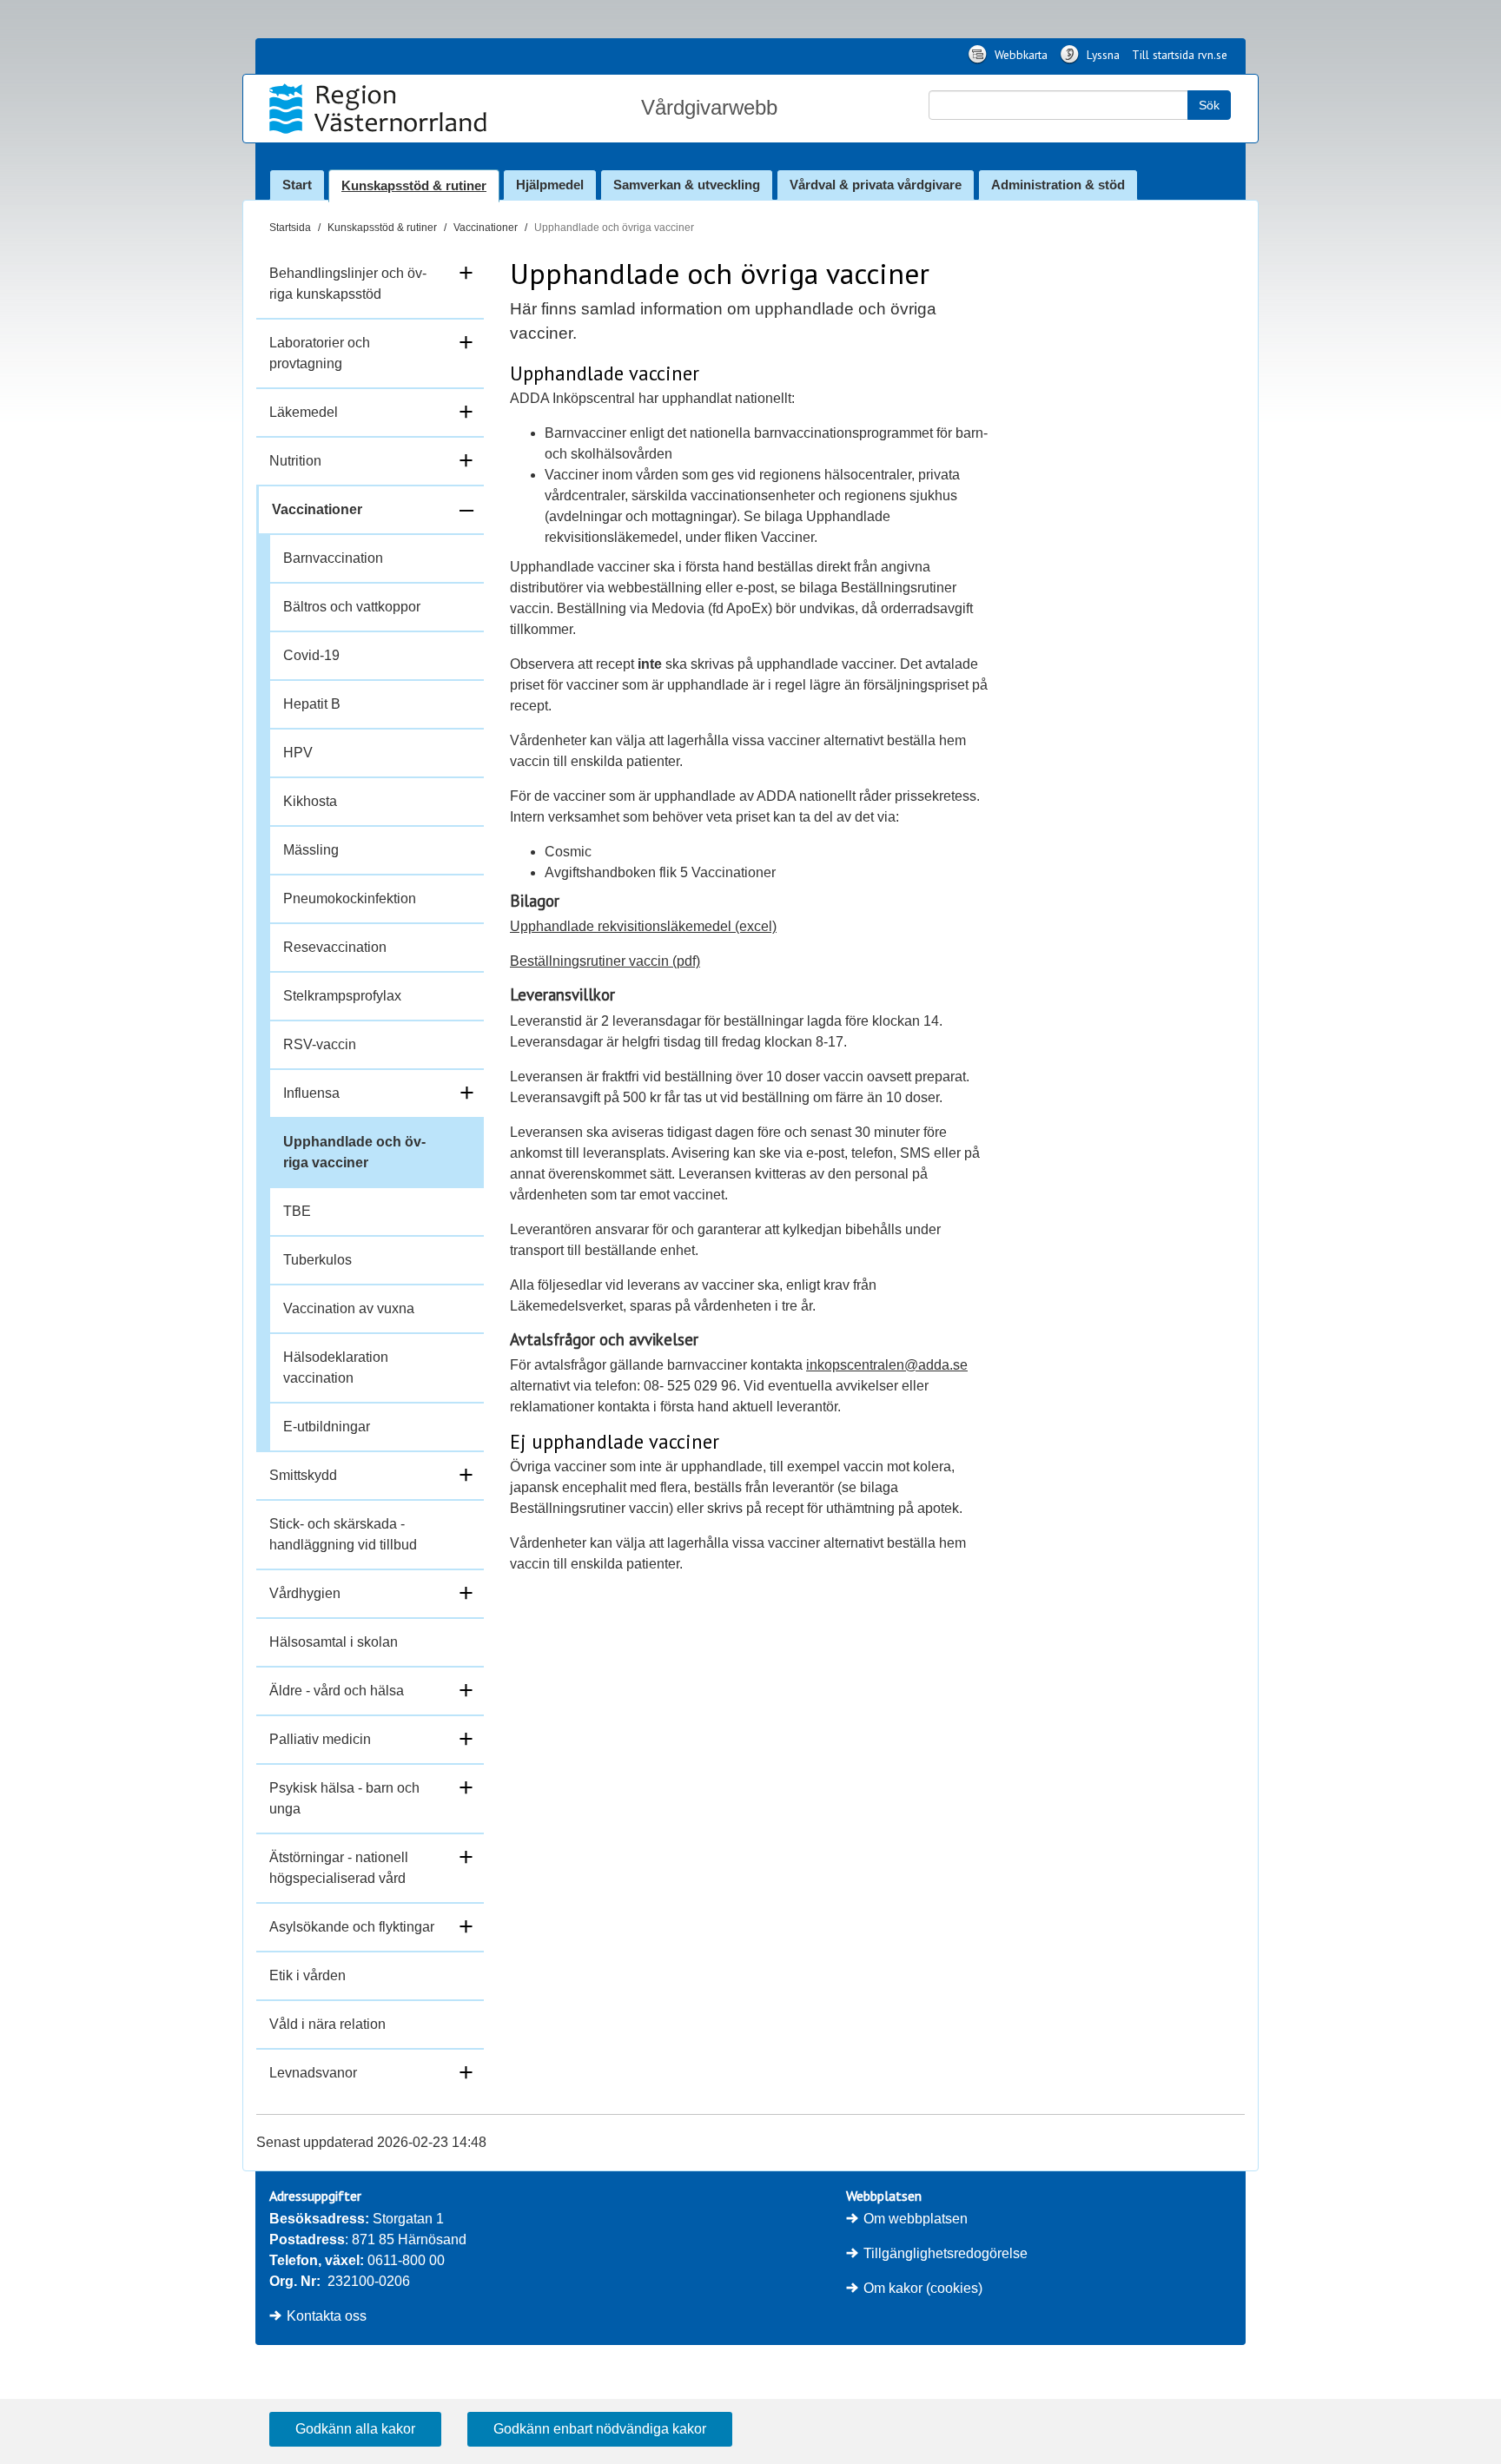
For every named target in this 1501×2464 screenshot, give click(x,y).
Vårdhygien (305, 1593)
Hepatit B (312, 704)
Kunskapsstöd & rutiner (414, 185)
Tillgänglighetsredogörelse (946, 2253)
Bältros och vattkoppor (352, 607)
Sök (1209, 105)
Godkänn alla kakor (355, 2429)
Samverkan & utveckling (687, 185)
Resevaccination (335, 947)
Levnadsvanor (313, 2073)
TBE (297, 1211)
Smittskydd (303, 1475)
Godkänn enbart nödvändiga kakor (600, 2429)
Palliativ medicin (320, 1739)
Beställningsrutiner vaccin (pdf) (605, 961)
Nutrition (295, 461)
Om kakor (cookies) (923, 2288)
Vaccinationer (486, 228)
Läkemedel (304, 412)
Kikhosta (310, 801)
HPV (298, 753)
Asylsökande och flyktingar (352, 1927)
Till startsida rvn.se (1180, 55)
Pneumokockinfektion (350, 898)
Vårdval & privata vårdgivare (876, 185)
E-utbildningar (327, 1427)
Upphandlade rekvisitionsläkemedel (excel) (643, 926)
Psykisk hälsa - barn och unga (344, 1798)
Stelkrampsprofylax (342, 996)
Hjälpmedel (550, 185)
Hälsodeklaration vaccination (336, 1367)
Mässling (311, 850)
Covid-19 (311, 655)
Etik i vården (307, 1975)
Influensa (311, 1093)
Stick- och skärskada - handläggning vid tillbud (343, 1534)
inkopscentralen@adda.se (887, 1365)
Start (297, 185)
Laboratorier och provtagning (320, 353)
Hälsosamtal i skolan (334, 1642)
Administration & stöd (1058, 185)
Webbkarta (1019, 55)
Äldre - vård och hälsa (337, 1691)
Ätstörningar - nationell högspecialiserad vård (339, 1868)
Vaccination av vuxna (349, 1308)
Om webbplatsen (916, 2219)
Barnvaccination (333, 558)
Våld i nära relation (327, 2024)
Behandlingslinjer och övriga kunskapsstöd (348, 284)
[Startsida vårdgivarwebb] (380, 109)
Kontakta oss (327, 2316)
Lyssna (1101, 55)
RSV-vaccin (320, 1044)
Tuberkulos (317, 1260)
